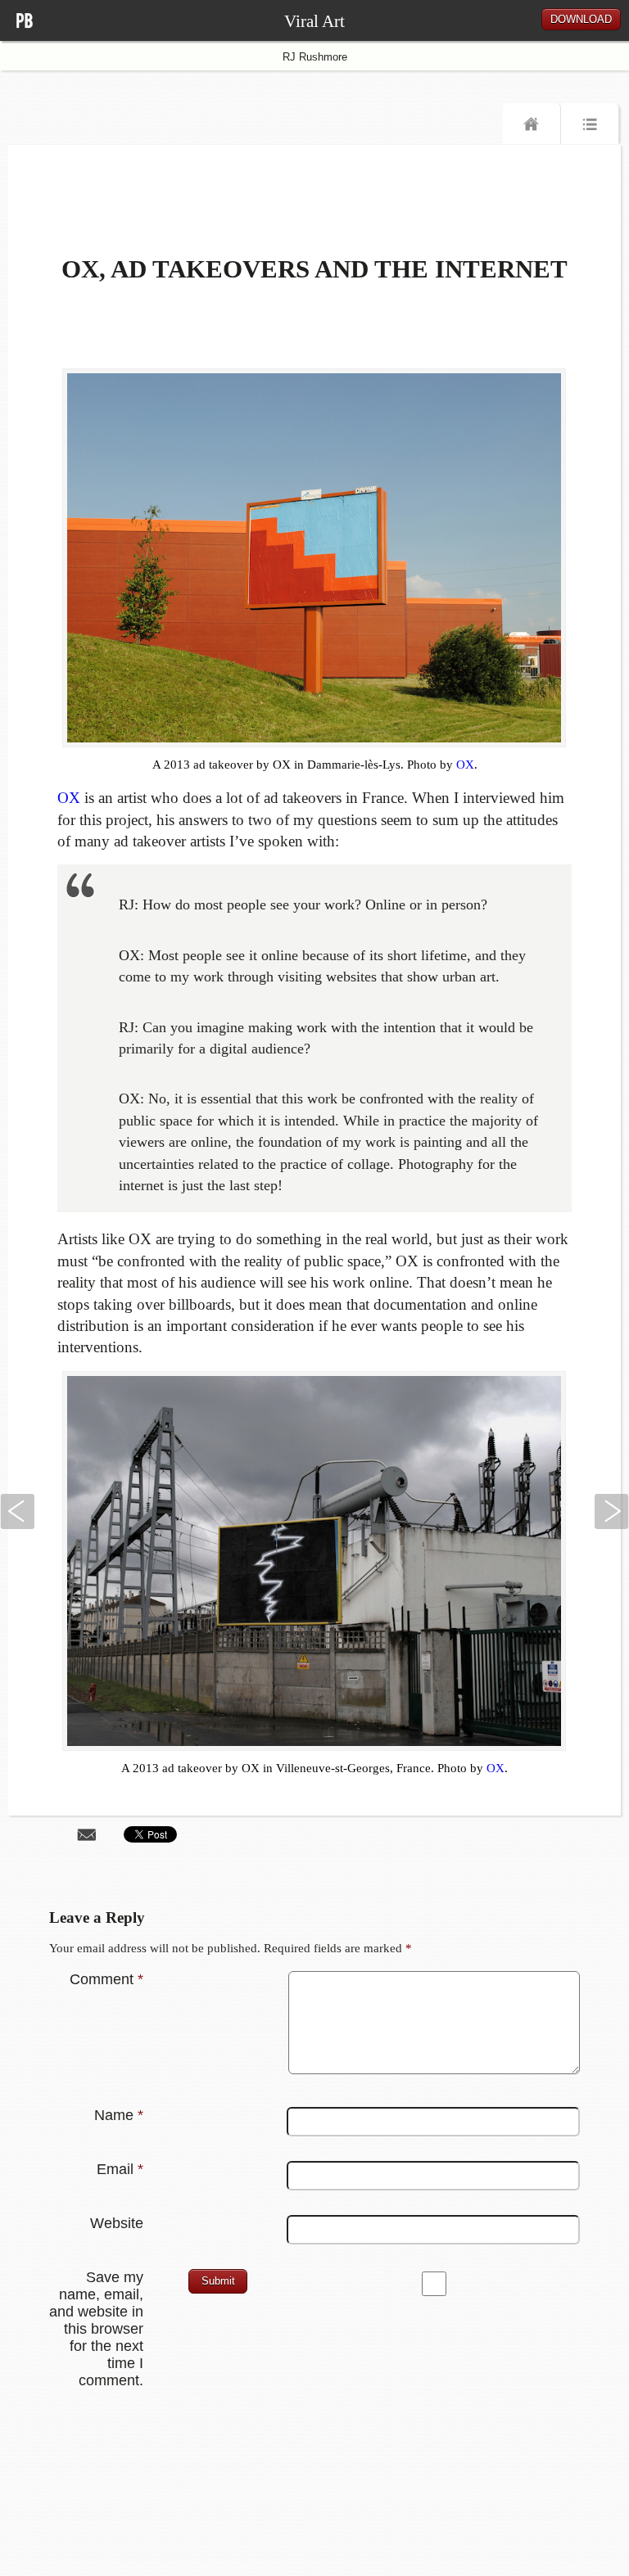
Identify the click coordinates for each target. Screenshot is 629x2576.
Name (119, 2115)
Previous (17, 1511)
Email (120, 2169)
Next (612, 1511)
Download (581, 19)
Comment (106, 1979)
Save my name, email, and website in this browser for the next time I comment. (96, 2329)
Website (117, 2223)
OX (465, 765)
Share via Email (87, 1834)
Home (532, 128)
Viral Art (314, 21)
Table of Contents (590, 128)
